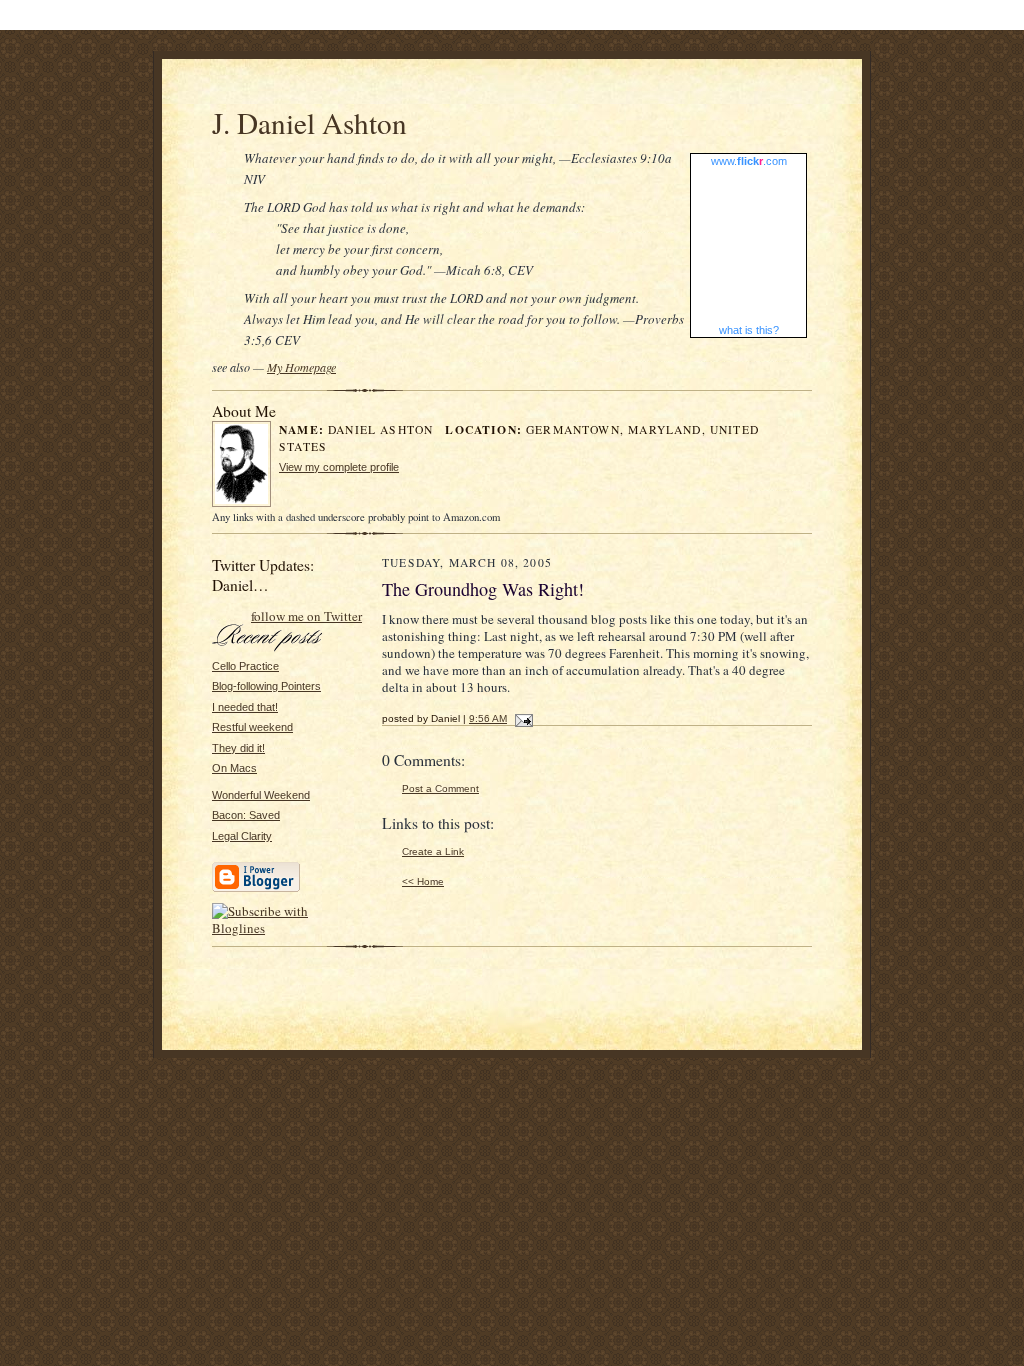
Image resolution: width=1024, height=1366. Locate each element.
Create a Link (433, 851)
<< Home (423, 881)
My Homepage (301, 367)
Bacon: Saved (246, 815)
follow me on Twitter (306, 616)
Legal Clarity (242, 836)
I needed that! (245, 707)
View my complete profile (339, 467)
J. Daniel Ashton (309, 122)
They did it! (238, 748)
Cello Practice (245, 666)
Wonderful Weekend (261, 795)
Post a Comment (440, 788)
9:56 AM (488, 718)
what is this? (749, 330)
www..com (749, 161)
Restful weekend (252, 727)
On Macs (234, 768)
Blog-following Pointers (266, 686)
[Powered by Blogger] (256, 889)
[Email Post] (521, 718)
